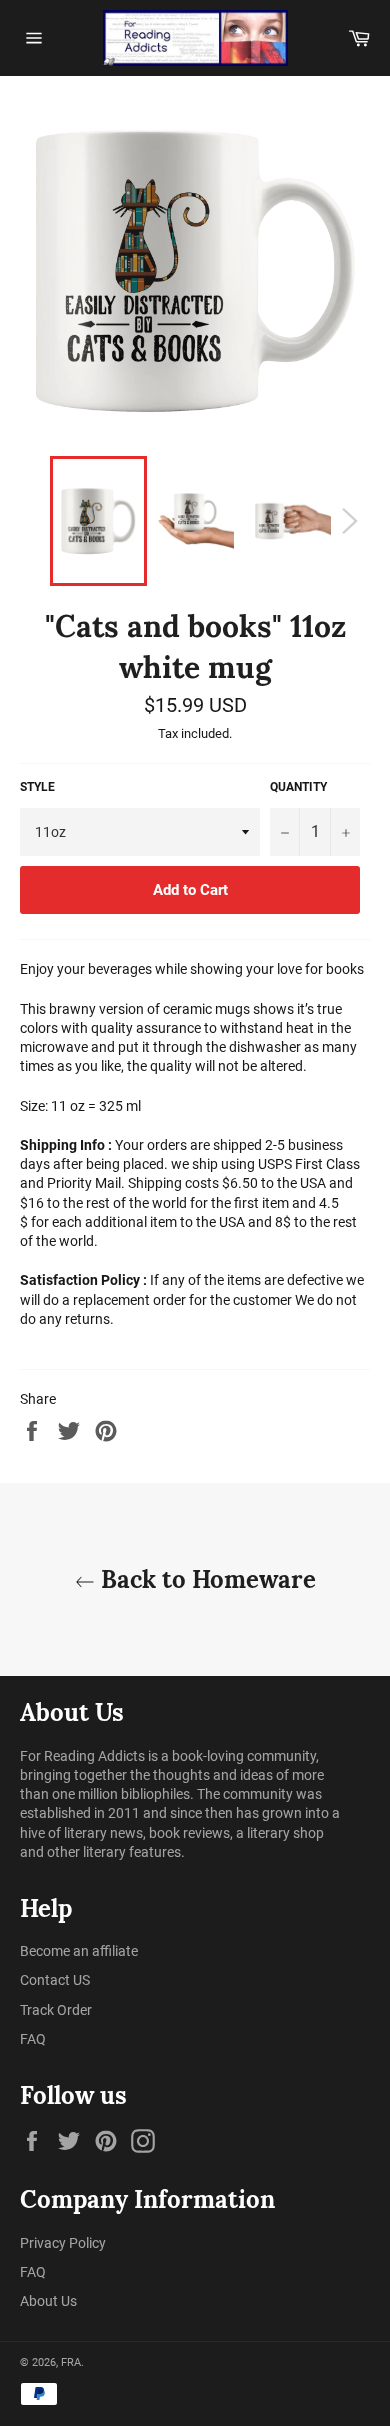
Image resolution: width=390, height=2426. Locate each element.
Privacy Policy (63, 2243)
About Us (48, 2301)
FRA (71, 2362)
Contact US (55, 1980)
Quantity (298, 787)
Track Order (56, 2010)
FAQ (33, 2039)
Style (37, 787)
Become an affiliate (79, 1951)
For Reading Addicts (82, 1756)
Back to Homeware (205, 1579)
